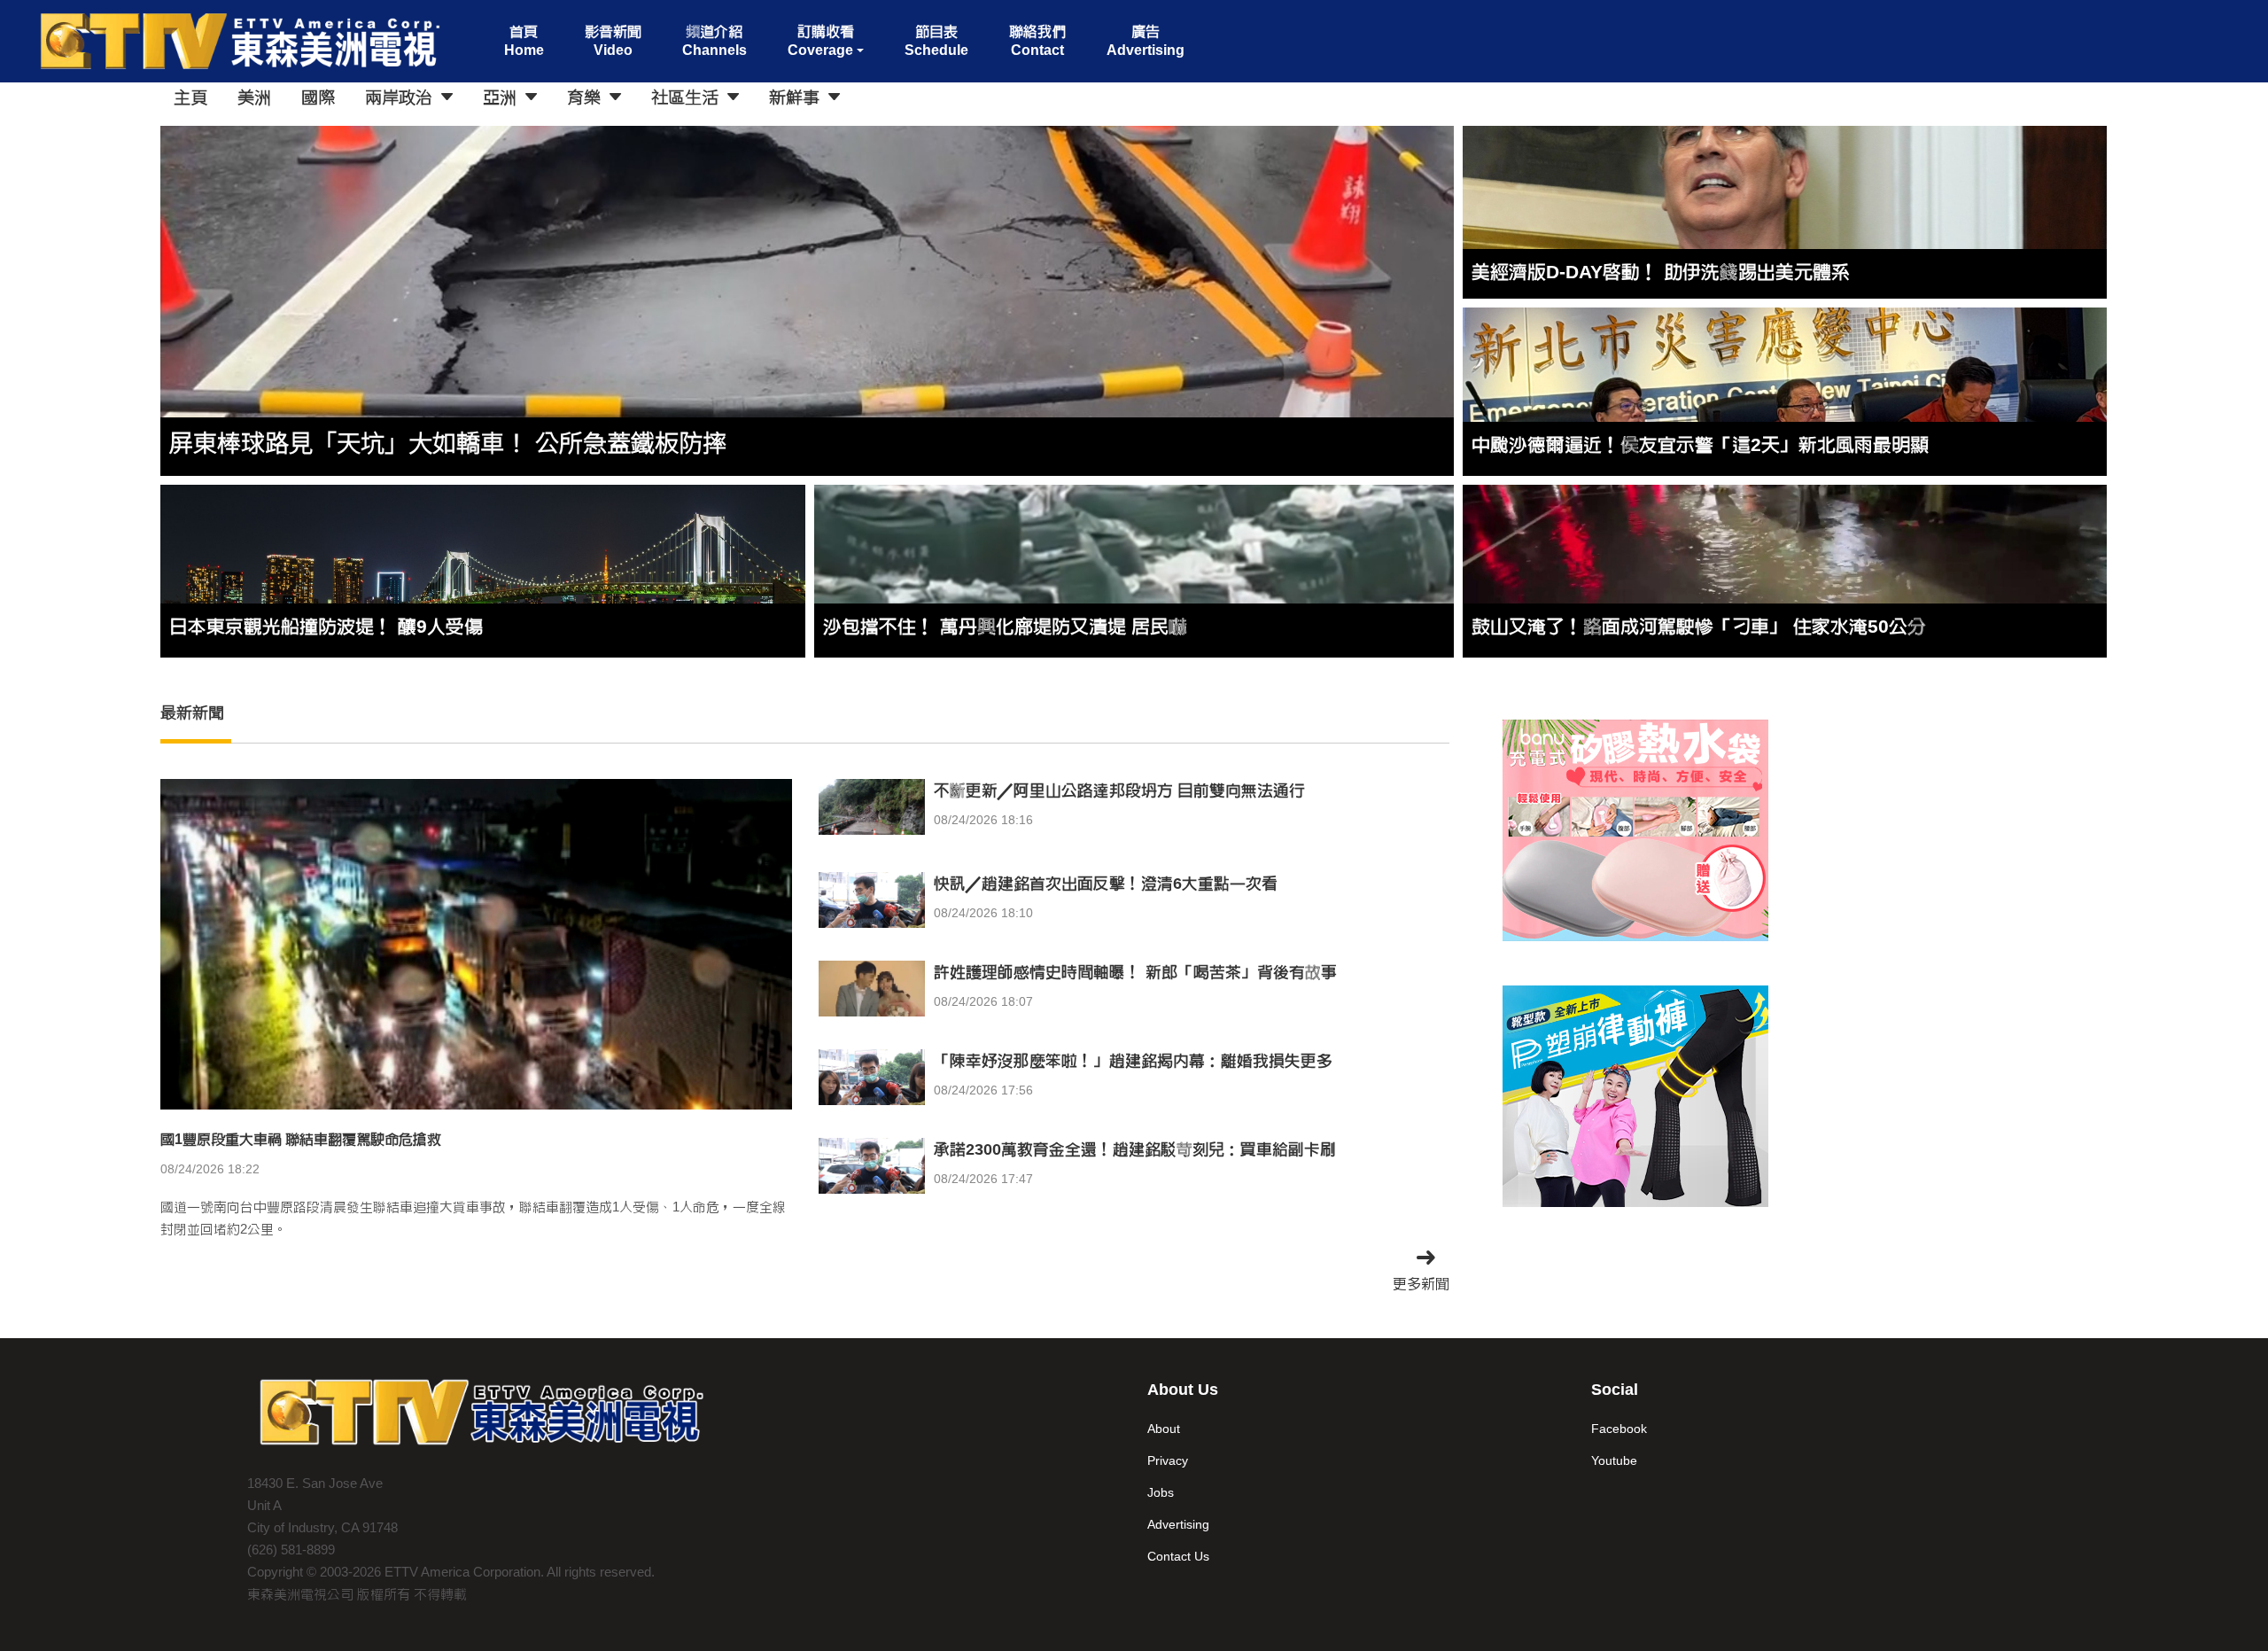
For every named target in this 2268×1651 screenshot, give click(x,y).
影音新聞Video (613, 41)
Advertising (1178, 1524)
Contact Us (1178, 1556)
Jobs (1161, 1492)
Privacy (1168, 1460)
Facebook (1619, 1429)
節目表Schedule (936, 41)
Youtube (1614, 1460)
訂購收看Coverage (821, 41)
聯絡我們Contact (1037, 41)
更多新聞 (1421, 1284)
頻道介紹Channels (715, 41)
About (1164, 1429)
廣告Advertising (1146, 41)
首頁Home (524, 41)
